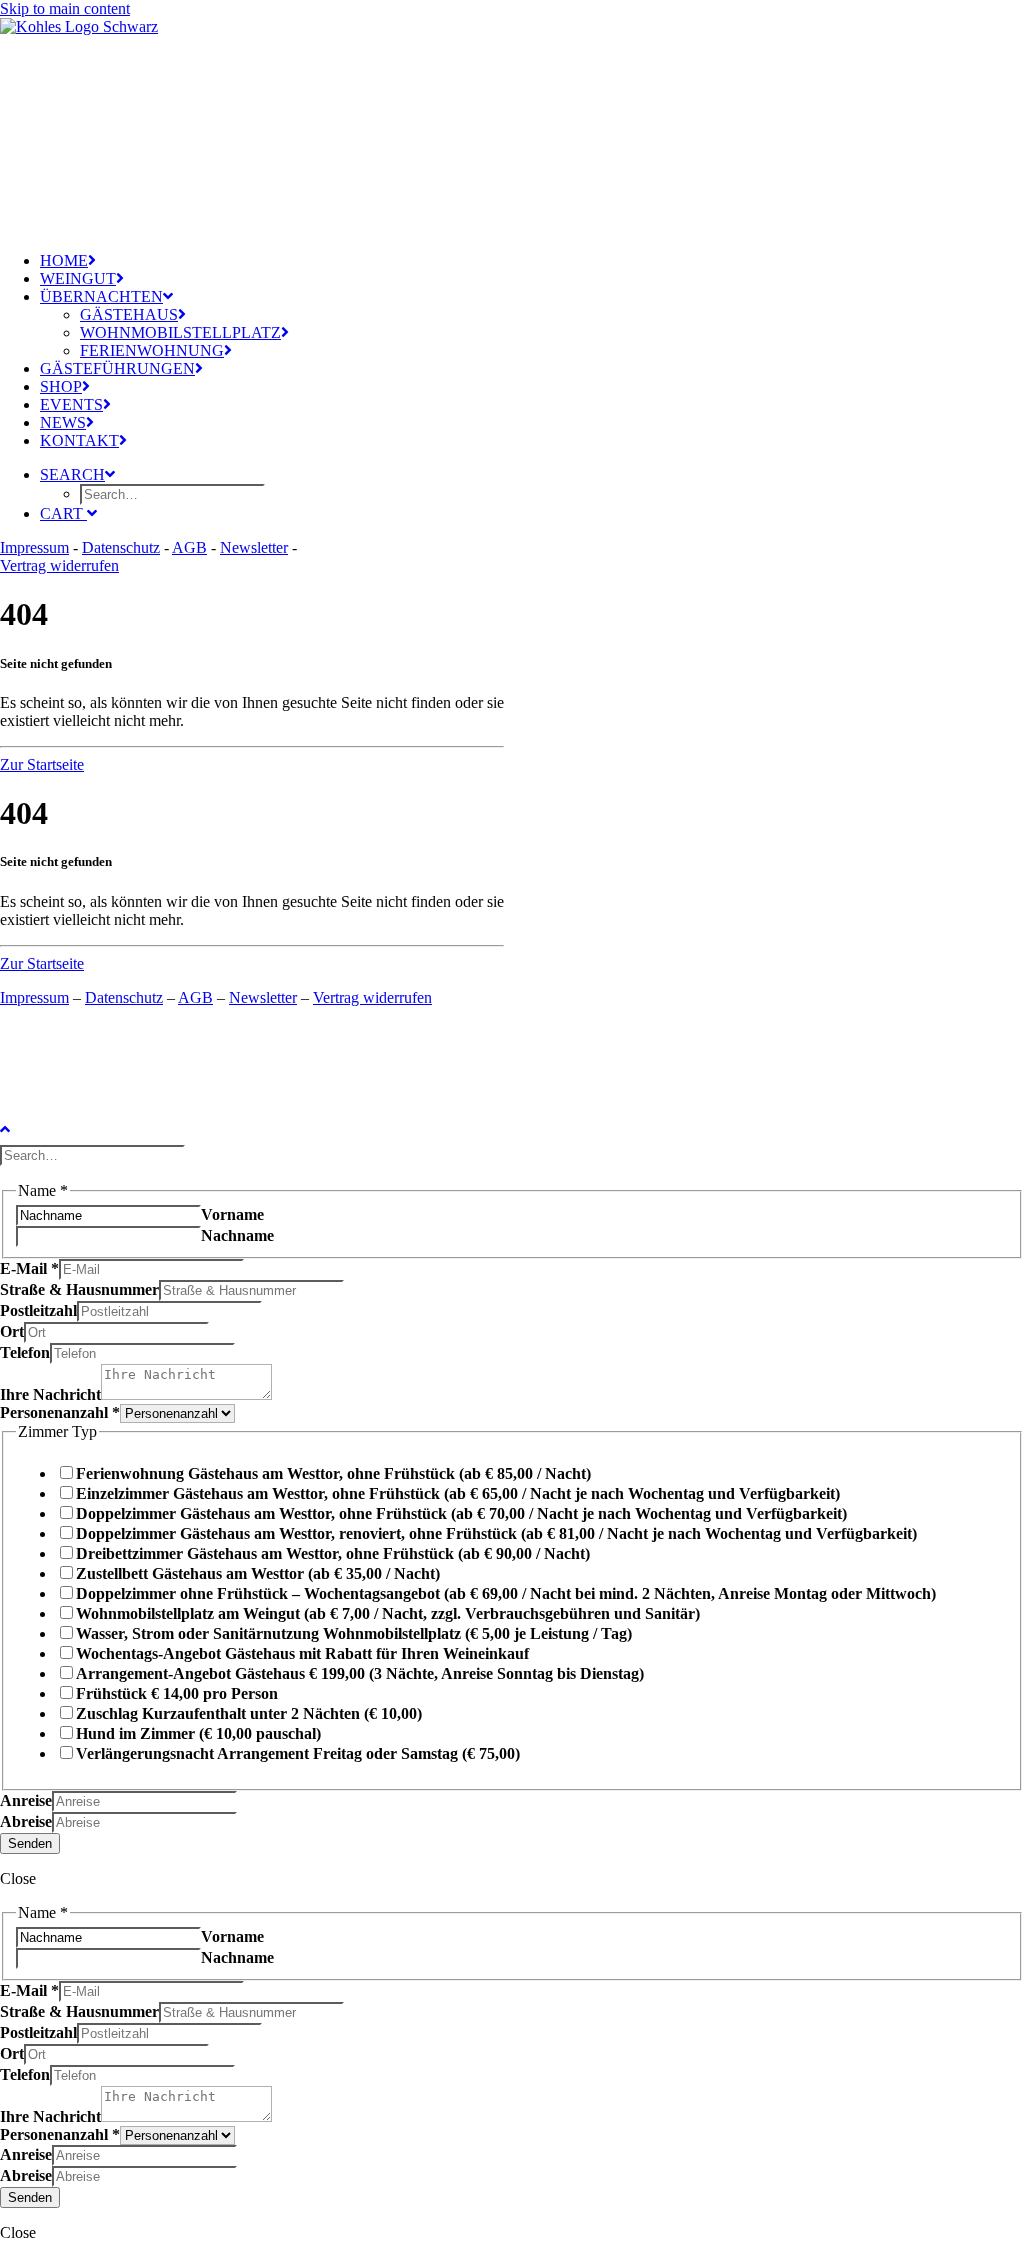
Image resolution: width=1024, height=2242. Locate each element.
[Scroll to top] (20, 1126)
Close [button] (18, 1878)
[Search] (94, 1154)
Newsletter (254, 547)
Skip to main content (65, 8)
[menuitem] (170, 261)
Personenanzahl (60, 1412)
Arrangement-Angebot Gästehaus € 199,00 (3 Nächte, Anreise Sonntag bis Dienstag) (360, 1673)
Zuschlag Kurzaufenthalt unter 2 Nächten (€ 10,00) (249, 1713)
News (63, 422)
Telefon (25, 1352)
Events (71, 404)
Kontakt (79, 440)
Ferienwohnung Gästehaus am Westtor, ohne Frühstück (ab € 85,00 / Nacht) (333, 1473)
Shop (61, 386)
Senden (30, 1843)
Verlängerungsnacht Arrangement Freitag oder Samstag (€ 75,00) (298, 1753)
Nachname (237, 1235)
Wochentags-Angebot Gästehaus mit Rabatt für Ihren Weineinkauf (302, 1653)
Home (64, 260)
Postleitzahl (38, 1310)
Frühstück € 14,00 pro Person (177, 1693)
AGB (189, 547)
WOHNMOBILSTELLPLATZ (180, 332)
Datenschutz (121, 547)
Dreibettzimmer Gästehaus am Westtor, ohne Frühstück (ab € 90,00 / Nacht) (333, 1553)
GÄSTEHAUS (129, 314)
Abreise (26, 1821)
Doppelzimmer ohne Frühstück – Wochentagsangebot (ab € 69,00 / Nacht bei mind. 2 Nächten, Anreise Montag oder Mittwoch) (506, 1593)
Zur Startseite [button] (42, 764)
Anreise (26, 1800)
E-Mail (29, 1268)
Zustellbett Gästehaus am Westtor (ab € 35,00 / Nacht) (258, 1573)
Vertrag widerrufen (59, 565)
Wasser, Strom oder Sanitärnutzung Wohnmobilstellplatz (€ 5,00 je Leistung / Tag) (354, 1633)
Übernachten (101, 296)
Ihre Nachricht (50, 1394)
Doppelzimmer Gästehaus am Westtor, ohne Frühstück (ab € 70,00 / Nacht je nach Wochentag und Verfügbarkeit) (461, 1513)
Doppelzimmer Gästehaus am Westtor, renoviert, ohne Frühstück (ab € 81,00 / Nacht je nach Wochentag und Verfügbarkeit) (496, 1533)
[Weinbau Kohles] (150, 118)
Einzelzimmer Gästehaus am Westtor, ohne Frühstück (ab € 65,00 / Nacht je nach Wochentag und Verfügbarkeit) (458, 1493)
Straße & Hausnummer (79, 1289)
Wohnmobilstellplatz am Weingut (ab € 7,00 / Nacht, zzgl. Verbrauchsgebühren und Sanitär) (388, 1613)
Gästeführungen (117, 368)
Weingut (78, 278)
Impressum (34, 547)
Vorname (232, 1214)
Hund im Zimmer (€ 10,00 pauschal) (198, 1733)
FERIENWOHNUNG (152, 350)
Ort (12, 1331)
